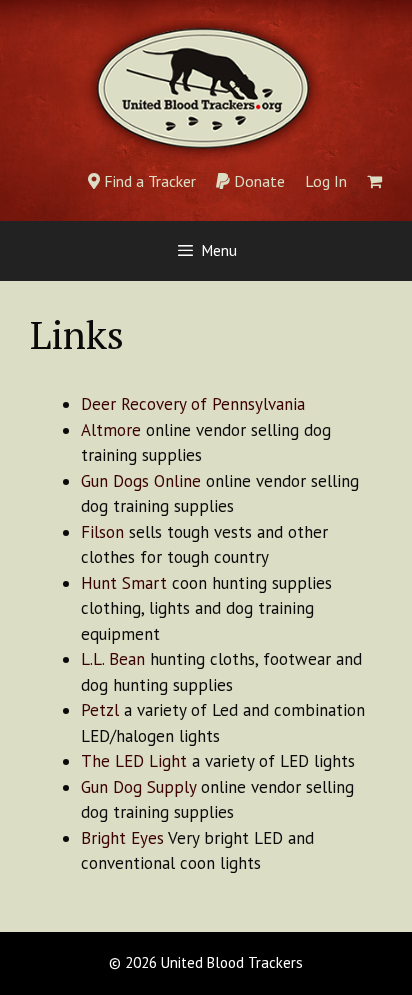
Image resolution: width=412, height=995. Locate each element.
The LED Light (134, 761)
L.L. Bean (113, 659)
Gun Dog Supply (138, 787)
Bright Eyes (122, 838)
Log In (326, 181)
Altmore (111, 430)
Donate (257, 181)
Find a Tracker (148, 181)
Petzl (100, 710)
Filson (102, 532)
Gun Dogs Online (141, 481)
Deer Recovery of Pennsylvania (193, 404)
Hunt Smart (124, 583)
